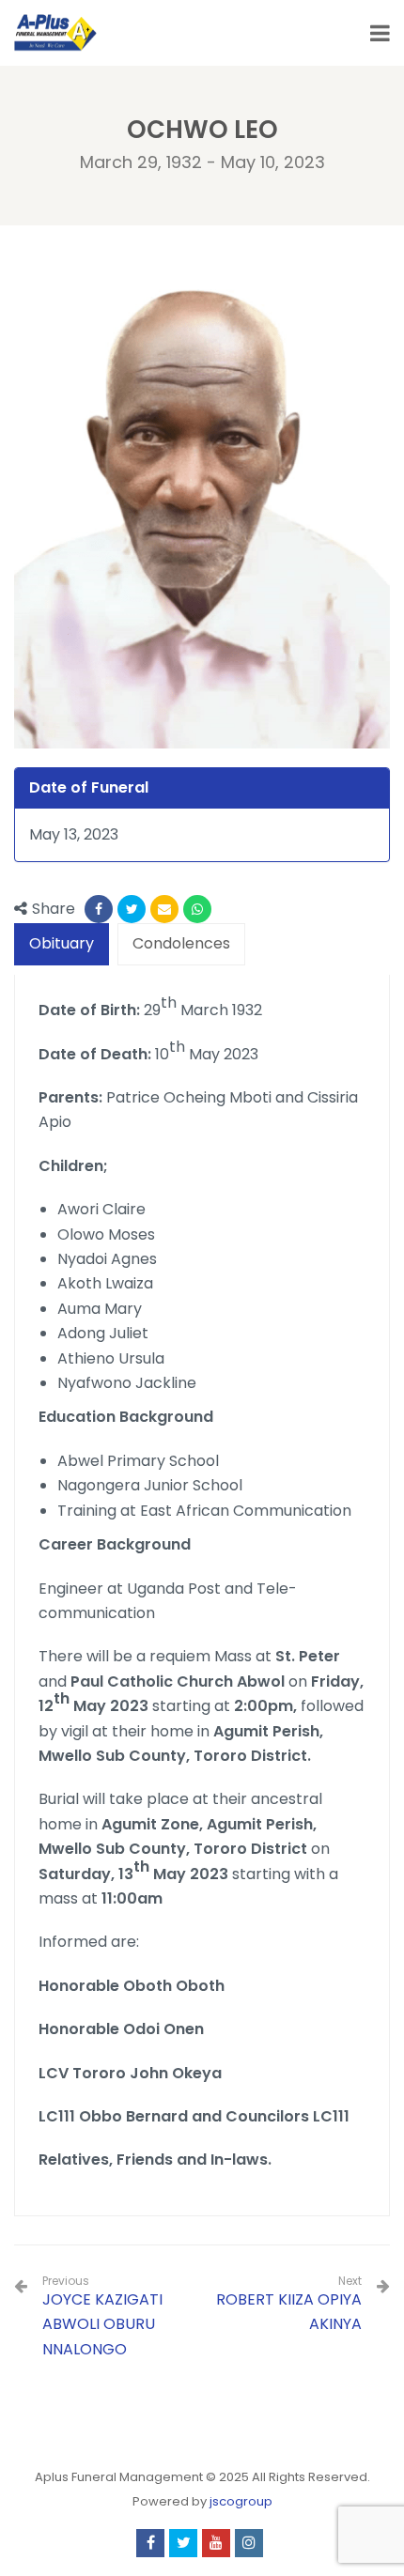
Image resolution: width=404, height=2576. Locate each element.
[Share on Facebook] (99, 909)
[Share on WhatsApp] (197, 909)
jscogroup (241, 2501)
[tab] (62, 944)
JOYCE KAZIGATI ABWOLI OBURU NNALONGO (102, 2317)
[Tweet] (132, 909)
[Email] (164, 909)
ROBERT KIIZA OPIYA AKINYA (289, 2312)
